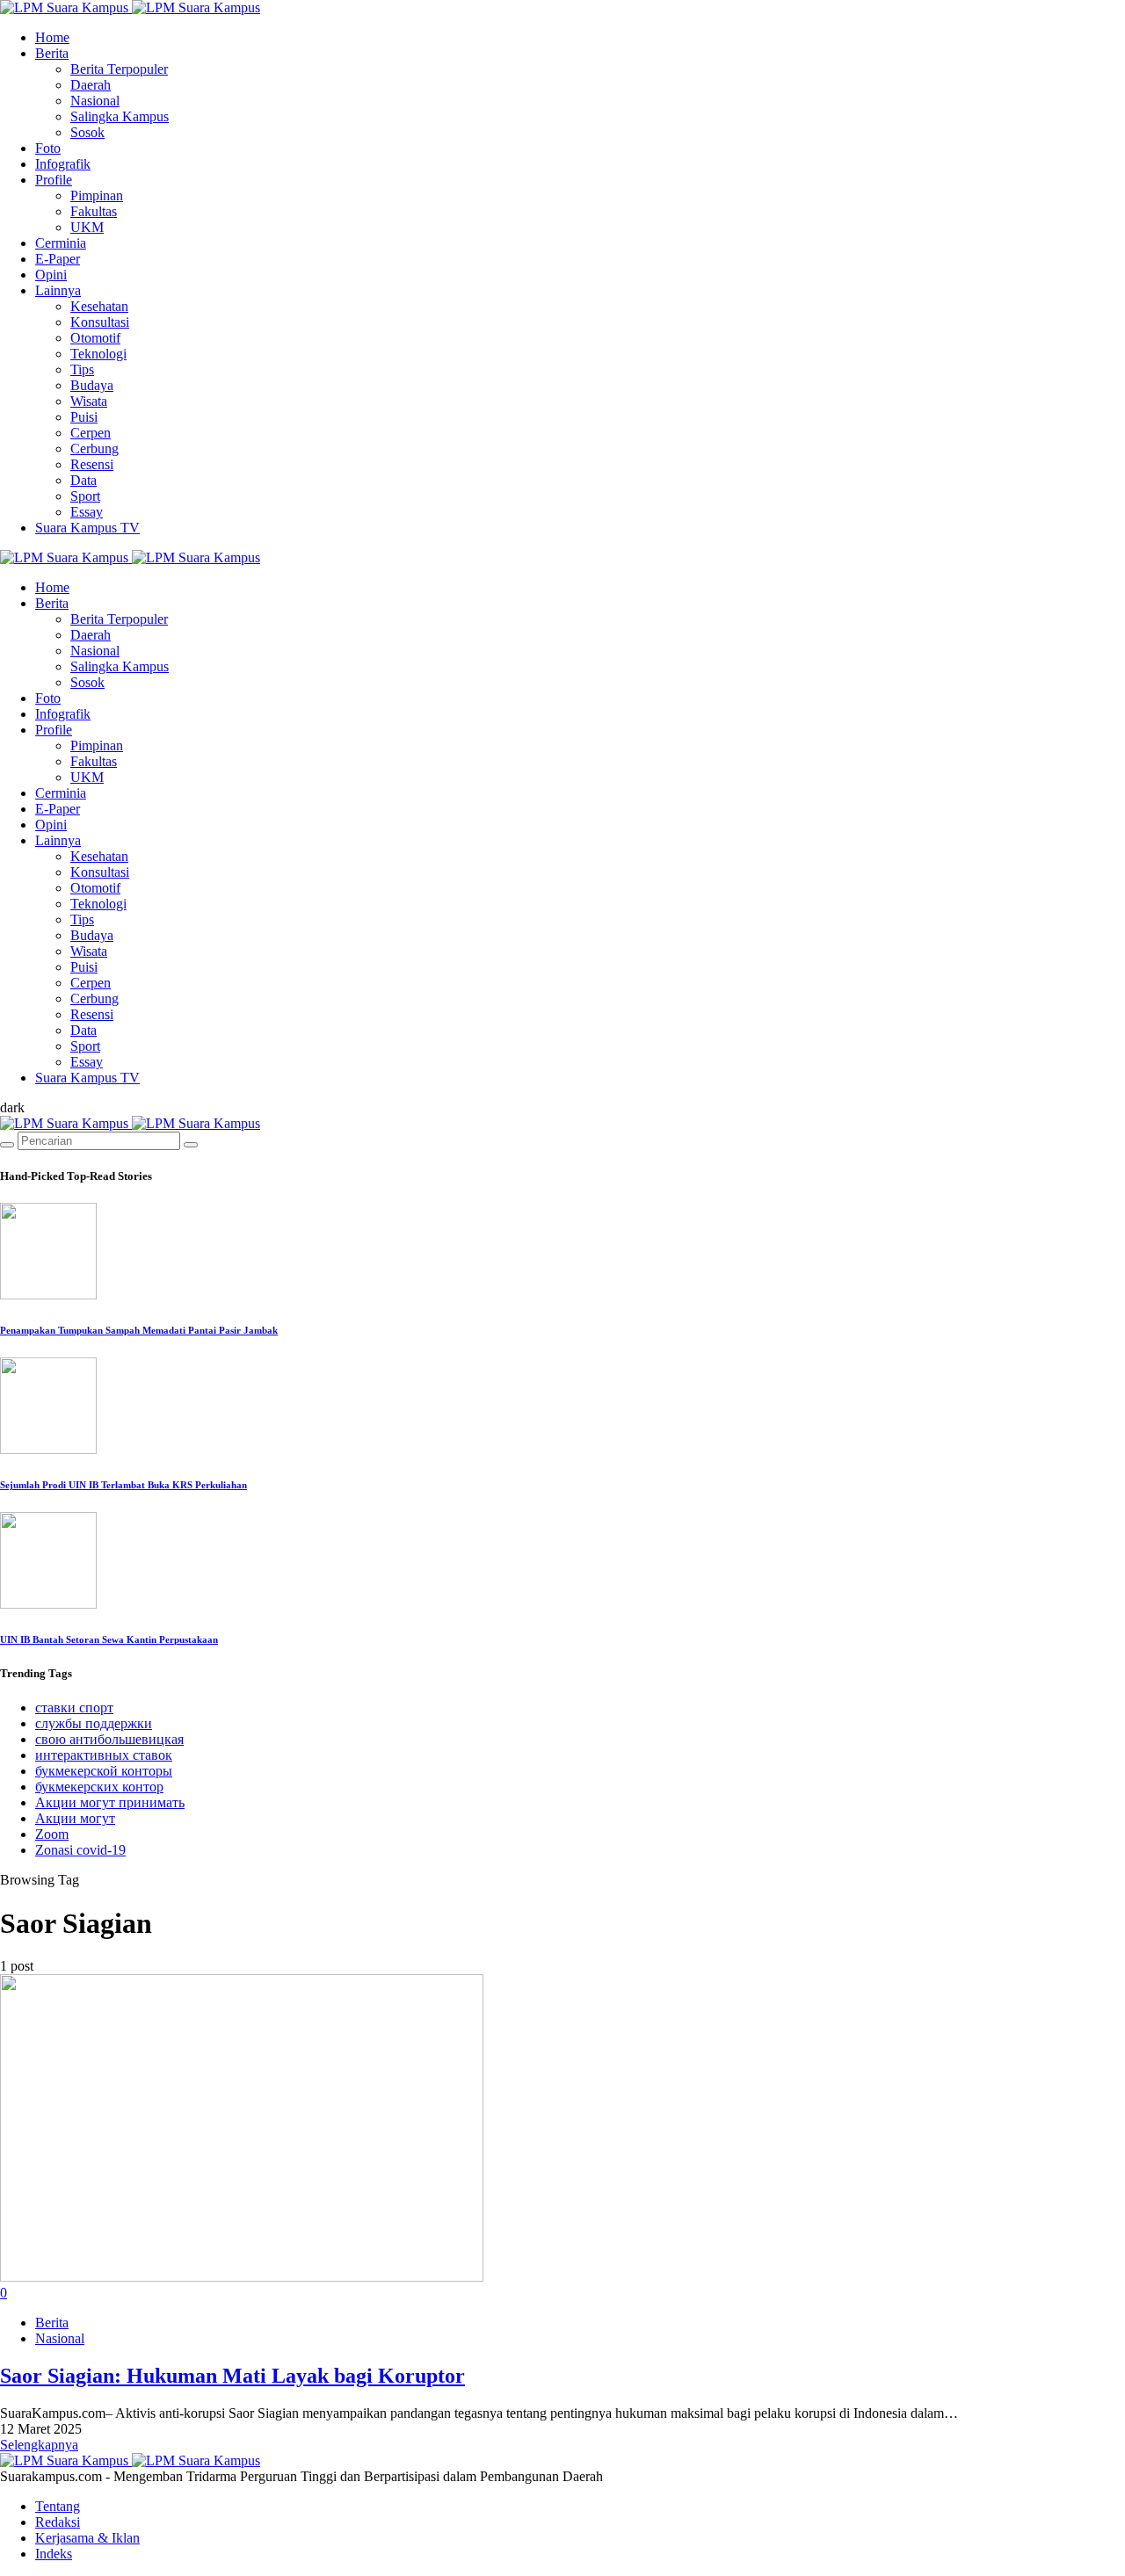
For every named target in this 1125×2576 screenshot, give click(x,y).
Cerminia (61, 243)
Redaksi (58, 2522)
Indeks (54, 2554)
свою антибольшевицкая (109, 1739)
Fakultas (94, 211)
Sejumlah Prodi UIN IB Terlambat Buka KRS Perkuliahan (123, 1485)
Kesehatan (99, 306)
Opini (51, 275)
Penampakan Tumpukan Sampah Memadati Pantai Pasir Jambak (139, 1330)
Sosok (87, 132)
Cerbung (94, 449)
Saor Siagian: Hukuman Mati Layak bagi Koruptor (232, 2376)
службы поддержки (94, 1723)
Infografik (63, 164)
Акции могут (75, 1818)
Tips (82, 369)
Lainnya (58, 290)
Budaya (92, 385)
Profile (54, 180)
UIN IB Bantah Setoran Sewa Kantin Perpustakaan (109, 1639)
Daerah (91, 85)
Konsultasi (100, 322)
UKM (87, 227)
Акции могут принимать (110, 1802)
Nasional (95, 101)
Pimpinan (97, 195)
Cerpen (91, 433)
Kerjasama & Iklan (87, 2538)
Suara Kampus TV (87, 528)
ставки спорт (74, 1708)
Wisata (89, 401)
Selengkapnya (39, 2445)
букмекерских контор (99, 1787)
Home (52, 37)
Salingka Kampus (120, 116)
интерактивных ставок (104, 1755)
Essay (87, 512)
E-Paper (58, 259)
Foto (48, 148)
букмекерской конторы (104, 1771)
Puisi (84, 417)
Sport (85, 496)
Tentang (58, 2506)
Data (83, 480)
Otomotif (95, 338)
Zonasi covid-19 (80, 1850)
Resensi (92, 464)
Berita (52, 53)
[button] (12, 1107)
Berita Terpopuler (119, 69)
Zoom (52, 1834)
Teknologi (98, 354)
